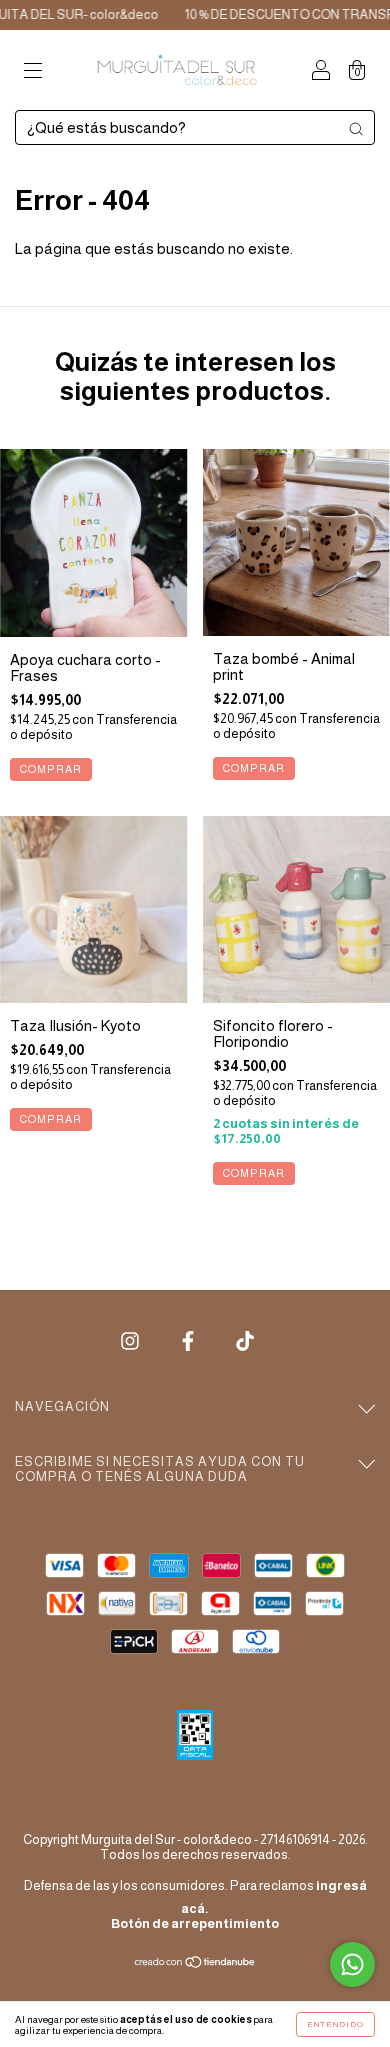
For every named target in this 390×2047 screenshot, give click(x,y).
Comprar (51, 769)
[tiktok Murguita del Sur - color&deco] (245, 1341)
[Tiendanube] (195, 1963)
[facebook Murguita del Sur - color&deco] (189, 1341)
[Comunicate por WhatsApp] (352, 1964)
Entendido (335, 2024)
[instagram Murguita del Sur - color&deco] (131, 1341)
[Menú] (33, 71)
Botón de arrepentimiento (195, 1923)
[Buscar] (356, 128)
